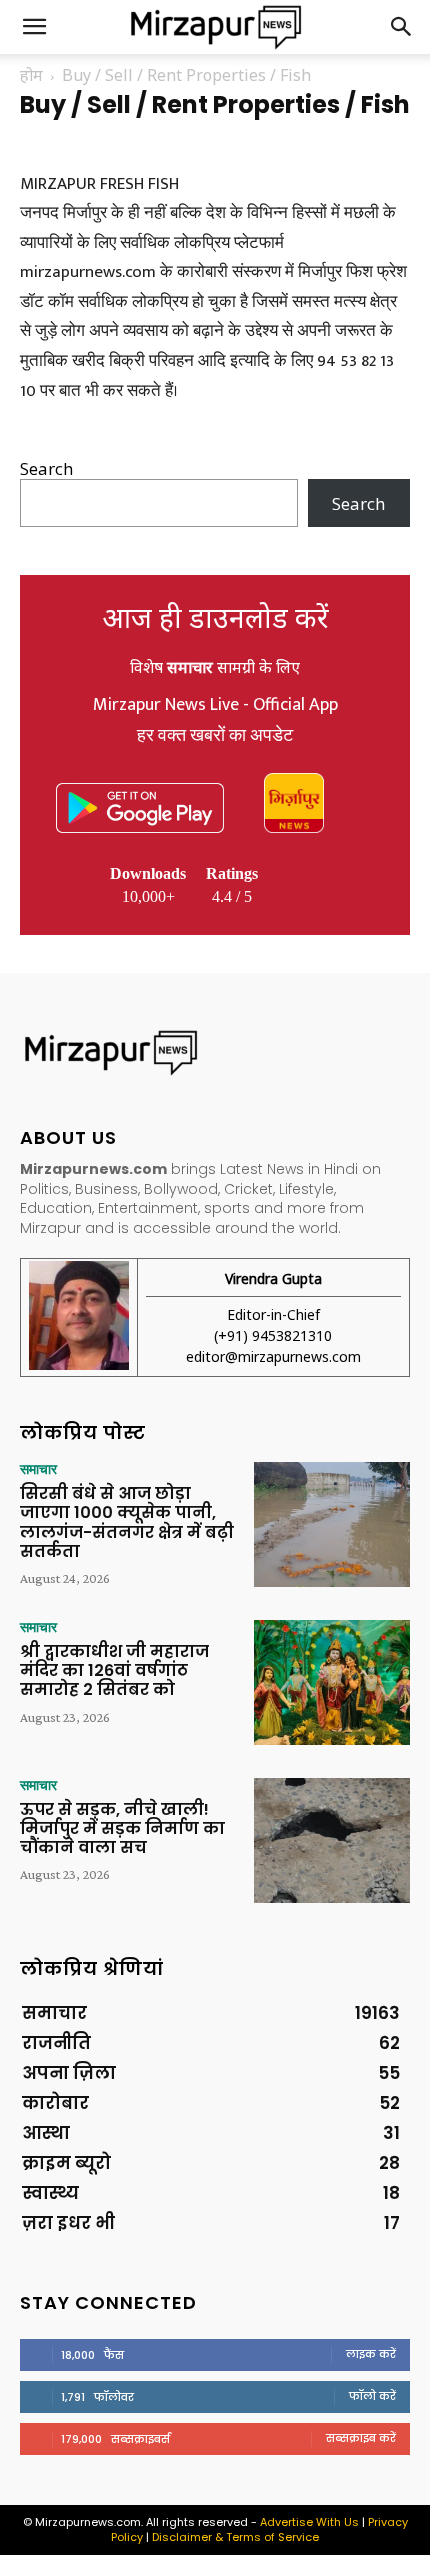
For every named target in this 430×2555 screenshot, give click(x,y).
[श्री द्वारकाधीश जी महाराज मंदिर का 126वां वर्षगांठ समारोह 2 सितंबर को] (332, 1682)
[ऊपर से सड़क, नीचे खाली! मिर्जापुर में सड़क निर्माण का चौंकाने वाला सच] (332, 1840)
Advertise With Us (309, 2522)
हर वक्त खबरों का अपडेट (215, 736)
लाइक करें (371, 2354)
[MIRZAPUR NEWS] (215, 1052)
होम (31, 75)
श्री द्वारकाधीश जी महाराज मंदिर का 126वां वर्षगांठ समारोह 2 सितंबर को (114, 1670)
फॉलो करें (372, 2396)
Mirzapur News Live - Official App (215, 705)
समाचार (38, 1469)
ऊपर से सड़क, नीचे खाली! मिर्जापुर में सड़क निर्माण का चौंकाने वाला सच (122, 1828)
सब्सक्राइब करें (361, 2438)
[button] (34, 27)
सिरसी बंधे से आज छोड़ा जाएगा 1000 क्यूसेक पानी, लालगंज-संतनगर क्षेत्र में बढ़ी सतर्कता (127, 1522)
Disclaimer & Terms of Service (235, 2537)
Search (46, 468)
